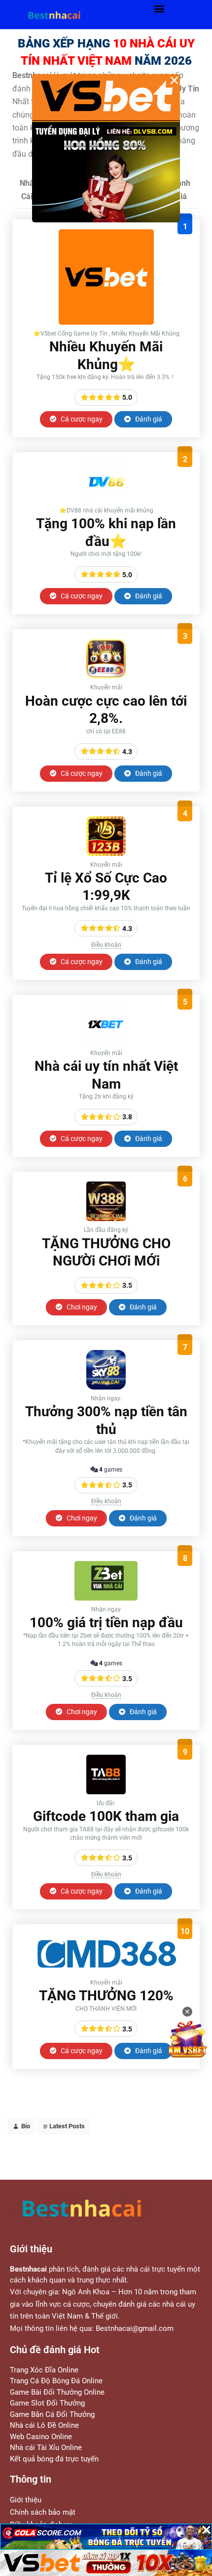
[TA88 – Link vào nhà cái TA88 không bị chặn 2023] (106, 1792)
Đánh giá (148, 419)
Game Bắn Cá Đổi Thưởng (52, 2414)
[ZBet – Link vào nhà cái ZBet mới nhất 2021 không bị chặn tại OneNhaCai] (106, 1598)
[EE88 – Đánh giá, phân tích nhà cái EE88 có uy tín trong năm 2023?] (106, 676)
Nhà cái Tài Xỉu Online (46, 2448)
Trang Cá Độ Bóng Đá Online (56, 2381)
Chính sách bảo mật (43, 2512)
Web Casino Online (41, 2437)
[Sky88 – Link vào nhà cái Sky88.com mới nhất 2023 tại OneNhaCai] (106, 1387)
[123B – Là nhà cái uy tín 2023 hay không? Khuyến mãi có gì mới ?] (106, 853)
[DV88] (106, 499)
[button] (159, 8)
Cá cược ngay (81, 419)
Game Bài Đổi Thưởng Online (57, 2392)
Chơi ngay (81, 1307)
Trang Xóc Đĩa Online (44, 2370)
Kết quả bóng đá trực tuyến (54, 2459)
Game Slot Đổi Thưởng (47, 2403)
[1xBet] (106, 1041)
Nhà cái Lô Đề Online (44, 2425)
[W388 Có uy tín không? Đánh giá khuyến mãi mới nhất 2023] (106, 1218)
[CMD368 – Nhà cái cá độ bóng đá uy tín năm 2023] (106, 1971)
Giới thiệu (26, 2500)
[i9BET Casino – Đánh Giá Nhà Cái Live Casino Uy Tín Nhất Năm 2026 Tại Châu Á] (106, 322)
